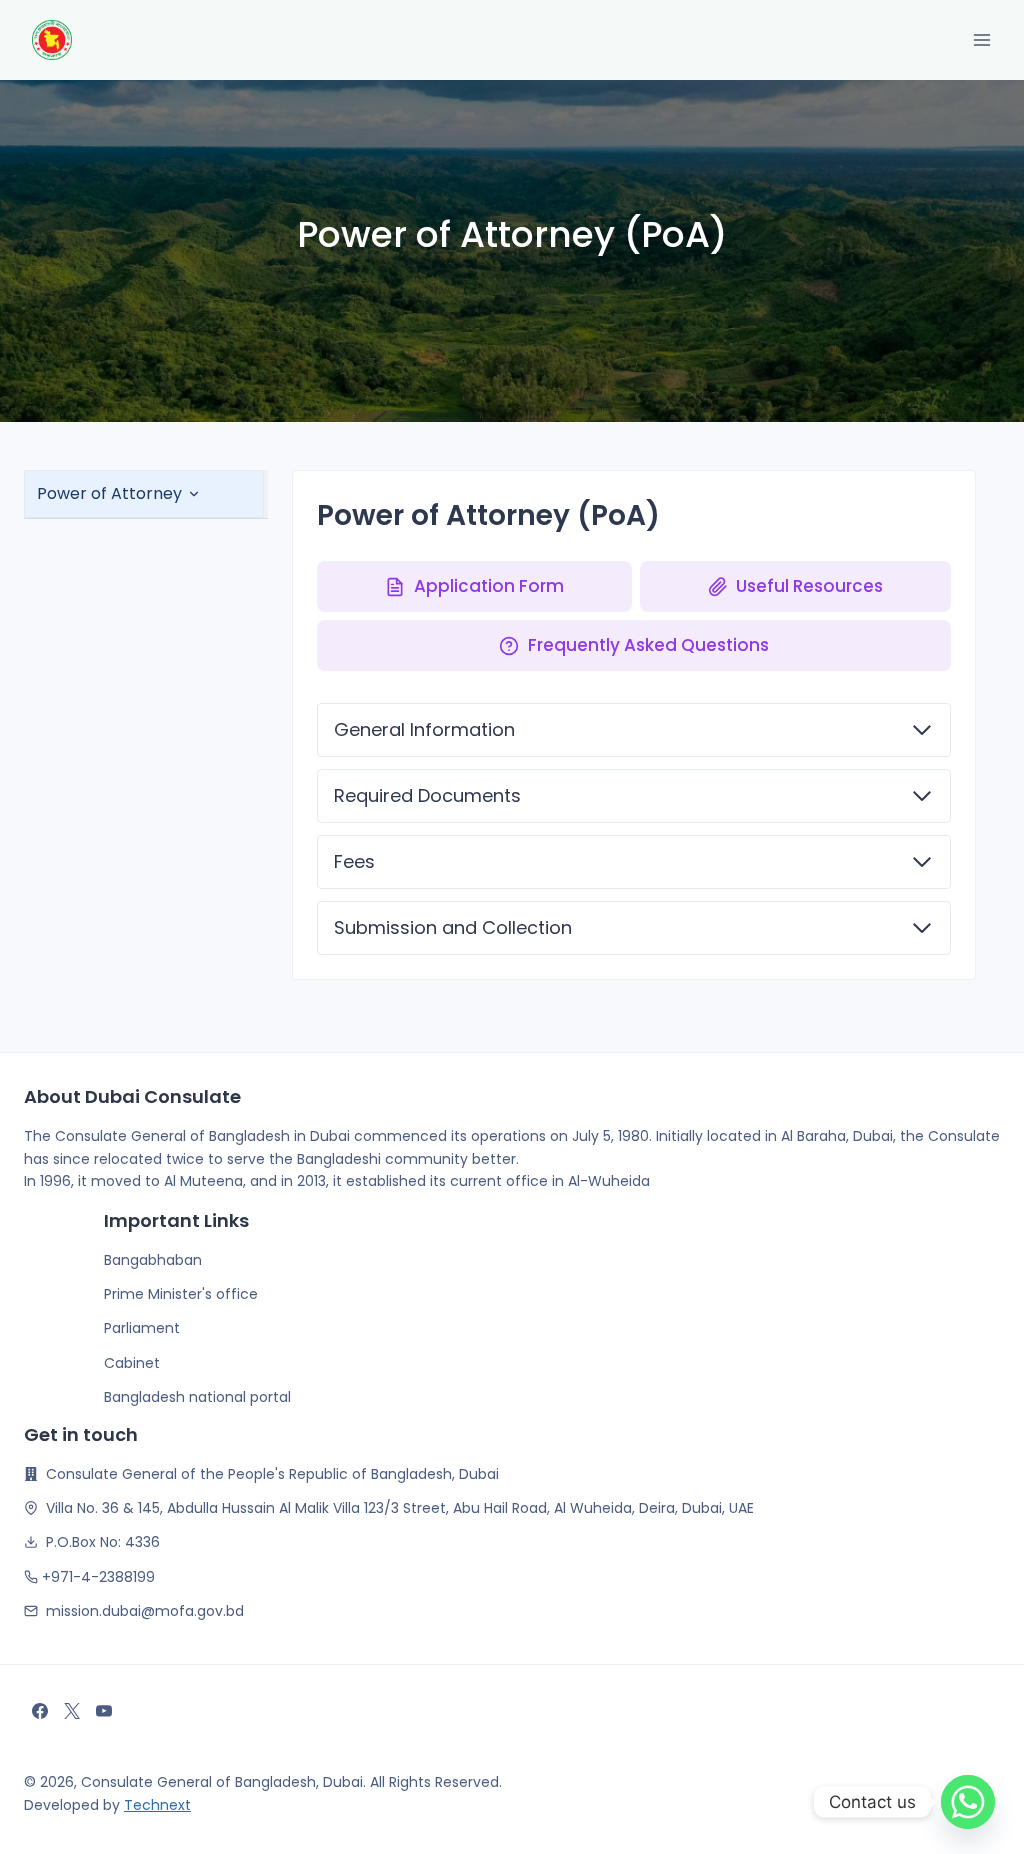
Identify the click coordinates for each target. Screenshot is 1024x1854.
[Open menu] (981, 39)
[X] (72, 1711)
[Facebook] (40, 1711)
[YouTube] (104, 1711)
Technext (157, 1805)
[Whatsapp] (968, 1802)
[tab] (144, 494)
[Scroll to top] (34, 1838)
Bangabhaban (153, 1260)
